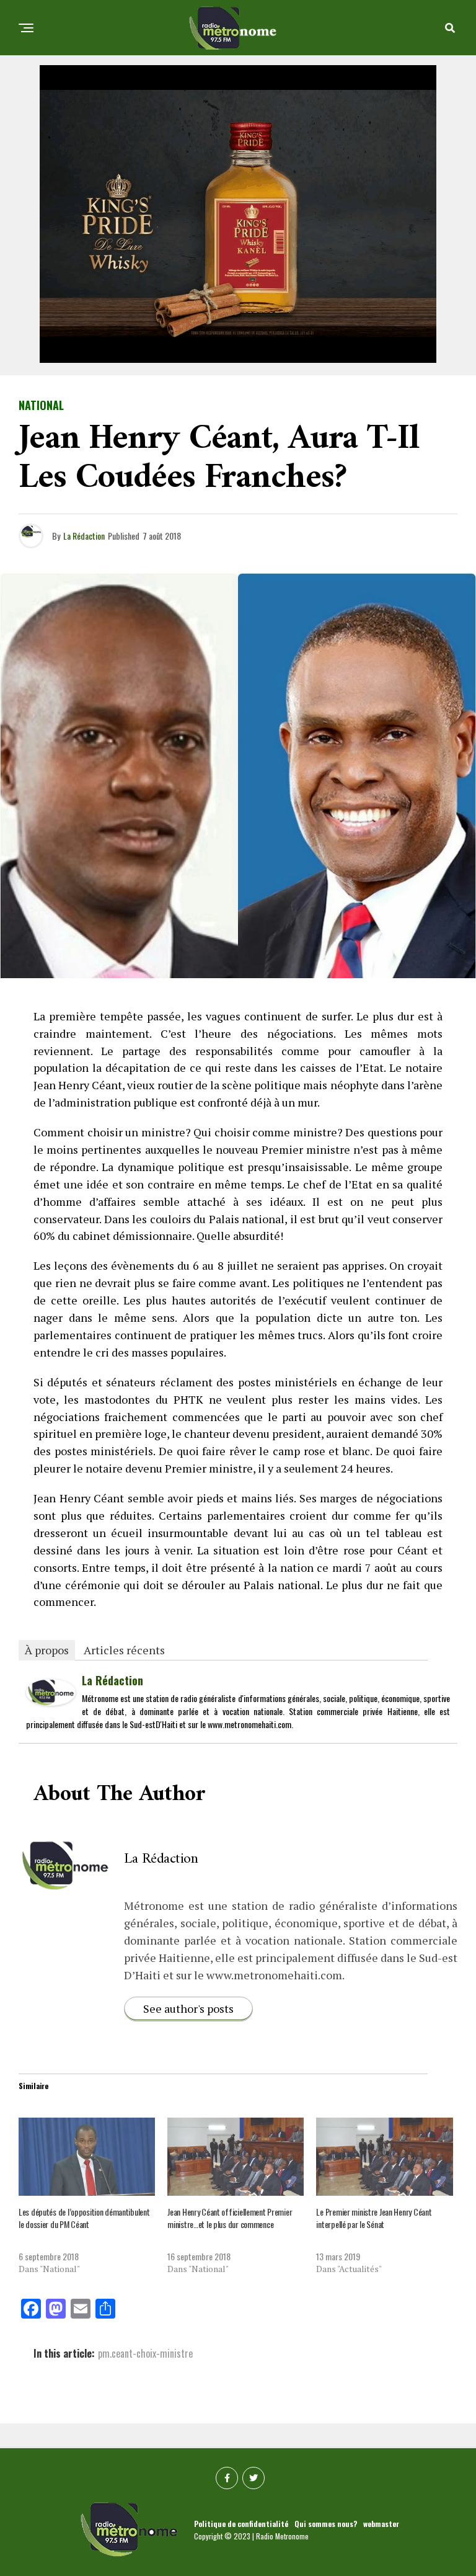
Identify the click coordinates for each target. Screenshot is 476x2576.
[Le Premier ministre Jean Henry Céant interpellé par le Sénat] (384, 2157)
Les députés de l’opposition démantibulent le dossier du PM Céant (84, 2218)
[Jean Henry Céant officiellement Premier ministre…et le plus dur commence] (236, 2157)
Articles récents (124, 1650)
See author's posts (188, 2008)
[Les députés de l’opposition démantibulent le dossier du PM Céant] (87, 2157)
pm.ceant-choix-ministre (145, 2353)
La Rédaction (84, 536)
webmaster (381, 2524)
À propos (47, 1650)
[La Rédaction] (51, 1701)
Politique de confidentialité (241, 2524)
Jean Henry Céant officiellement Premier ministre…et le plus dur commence (230, 2218)
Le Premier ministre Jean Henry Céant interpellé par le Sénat (374, 2218)
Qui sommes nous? (326, 2524)
